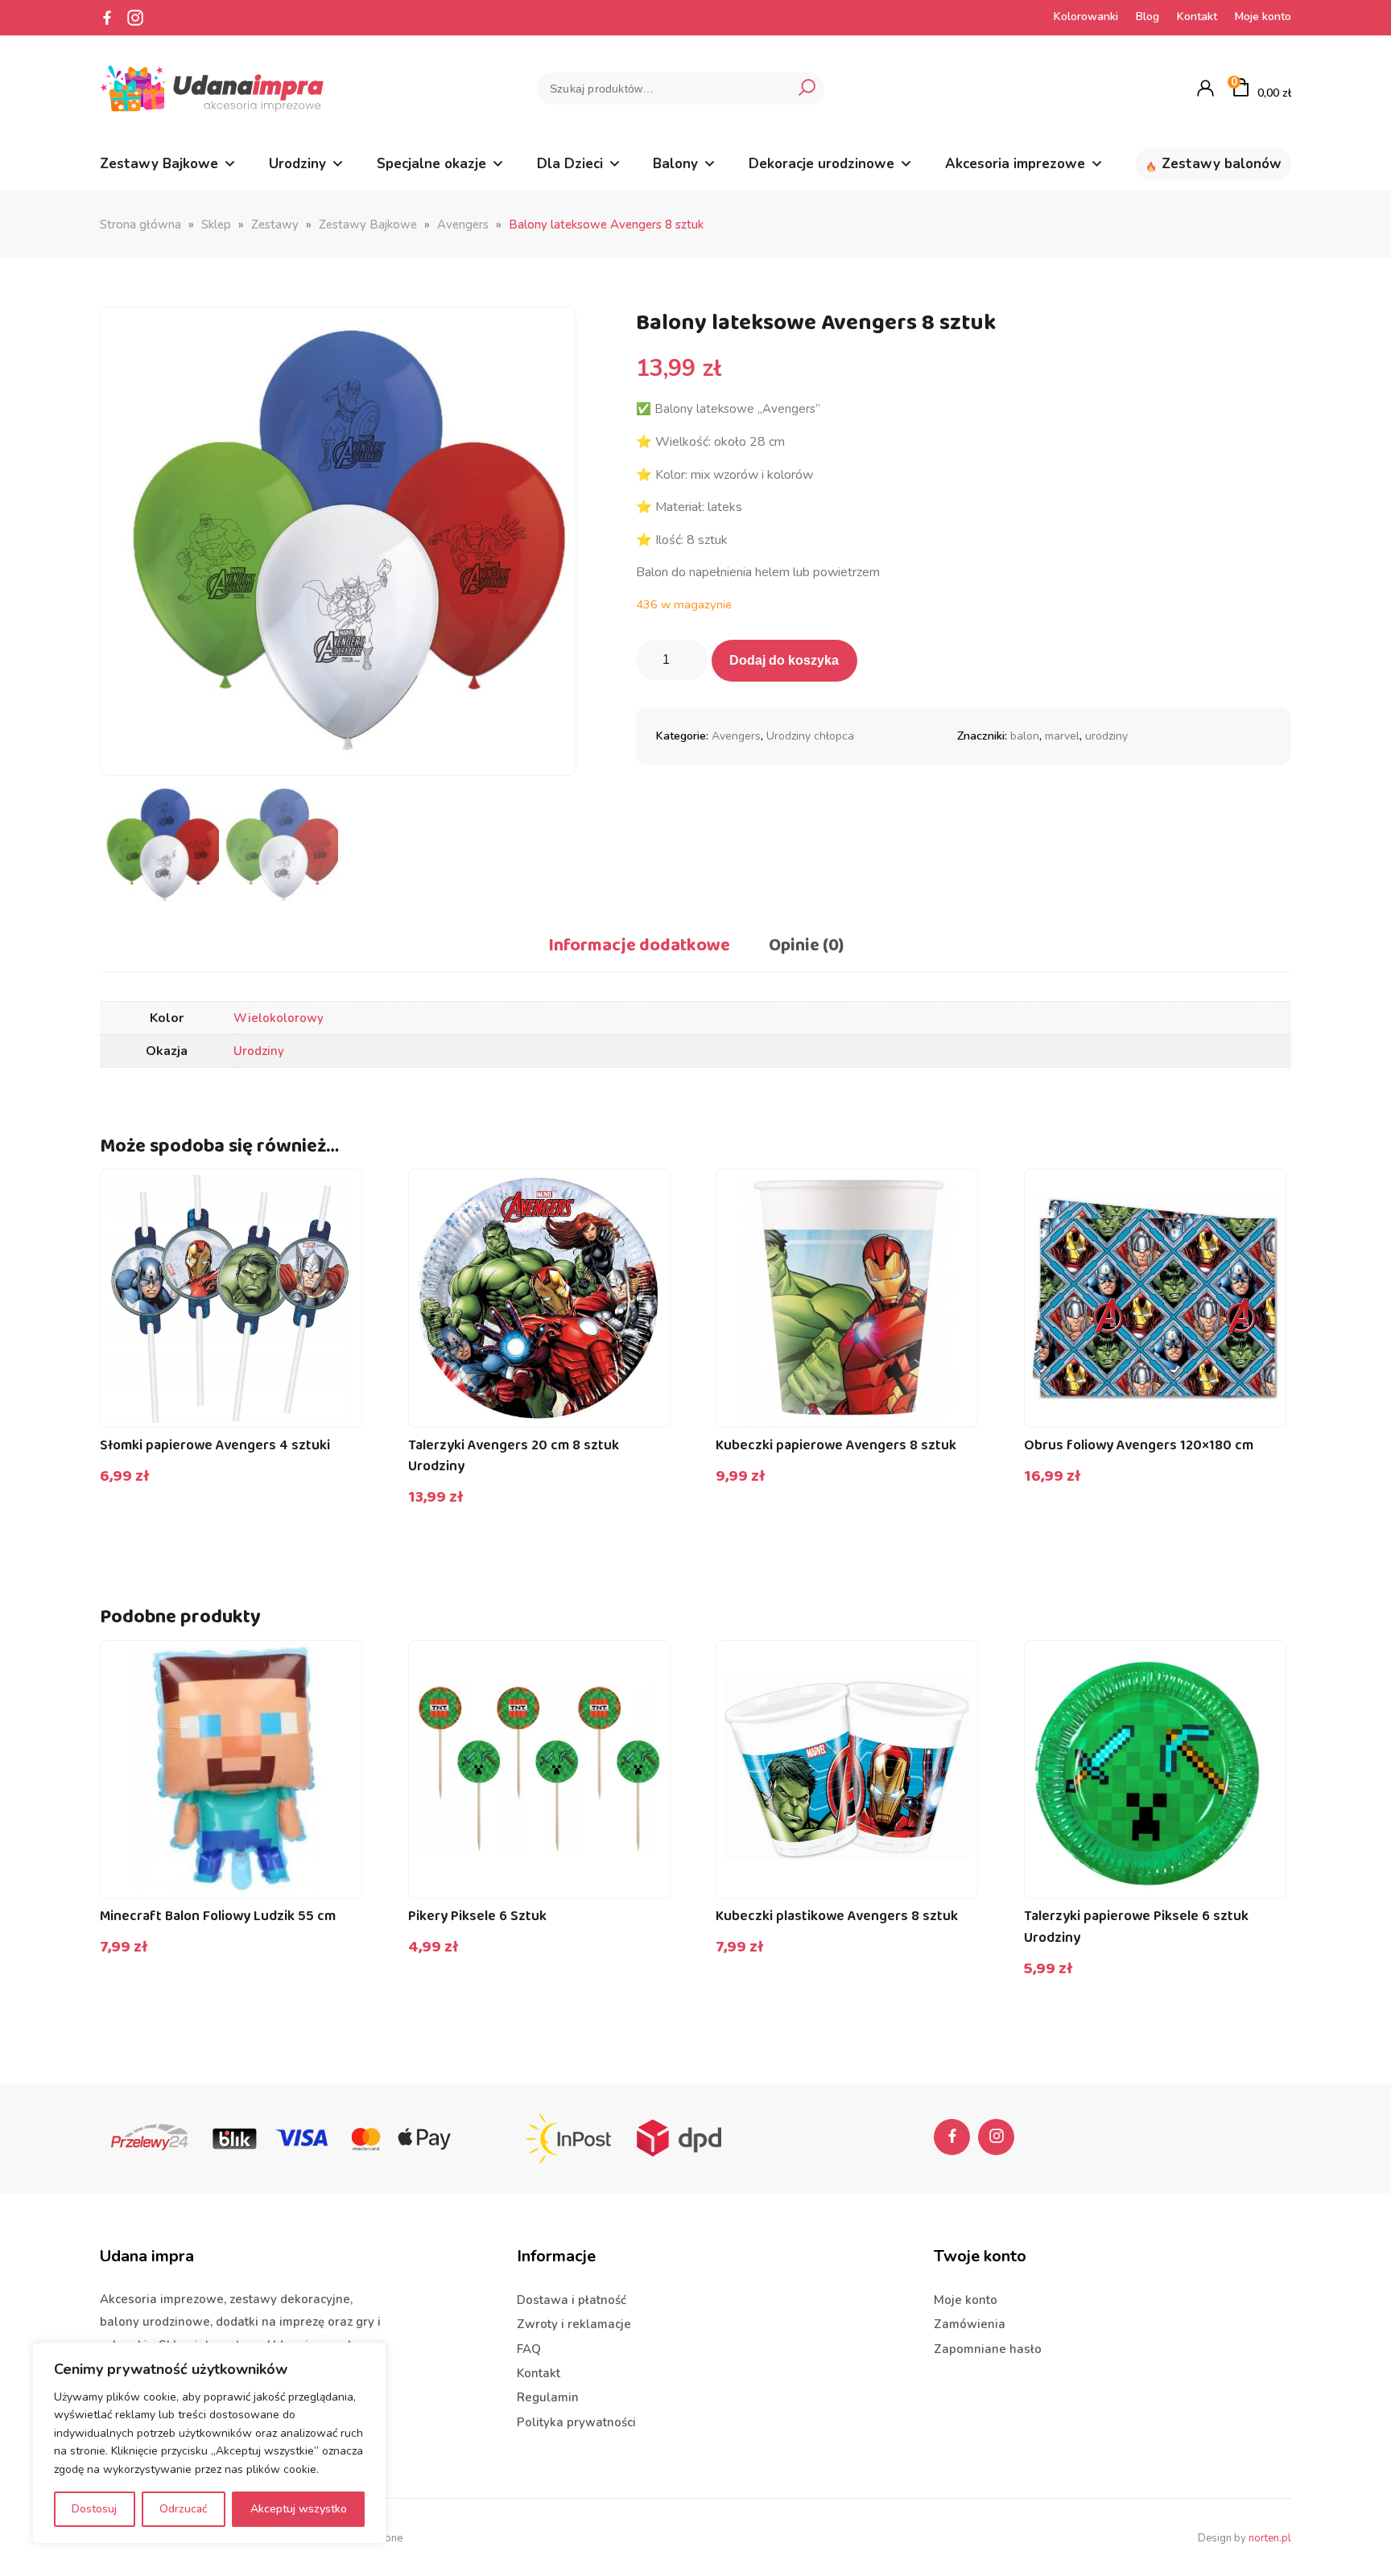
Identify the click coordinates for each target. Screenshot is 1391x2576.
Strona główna (140, 225)
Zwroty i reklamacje (574, 2324)
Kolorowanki (1086, 16)
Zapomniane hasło (988, 2349)
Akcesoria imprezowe (1015, 164)
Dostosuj (94, 2509)
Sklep (216, 225)
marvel (1062, 736)
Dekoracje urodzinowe (821, 164)
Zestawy (275, 225)
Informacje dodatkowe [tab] (639, 946)
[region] (209, 2443)
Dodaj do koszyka (784, 660)
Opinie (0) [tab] (806, 946)
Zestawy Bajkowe (159, 164)
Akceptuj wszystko (299, 2509)
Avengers (463, 225)
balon (1025, 736)
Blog (1147, 16)
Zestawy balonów (1222, 164)
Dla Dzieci (570, 164)
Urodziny (297, 164)
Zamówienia (970, 2324)
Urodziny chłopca (810, 736)
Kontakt (1197, 16)
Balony (675, 164)
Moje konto (1263, 16)
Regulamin (548, 2397)
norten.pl (1270, 2538)
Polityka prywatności (576, 2422)
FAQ (529, 2349)
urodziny (1106, 736)
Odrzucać (184, 2509)
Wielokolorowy (279, 1018)
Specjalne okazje (431, 164)
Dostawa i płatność (572, 2300)
